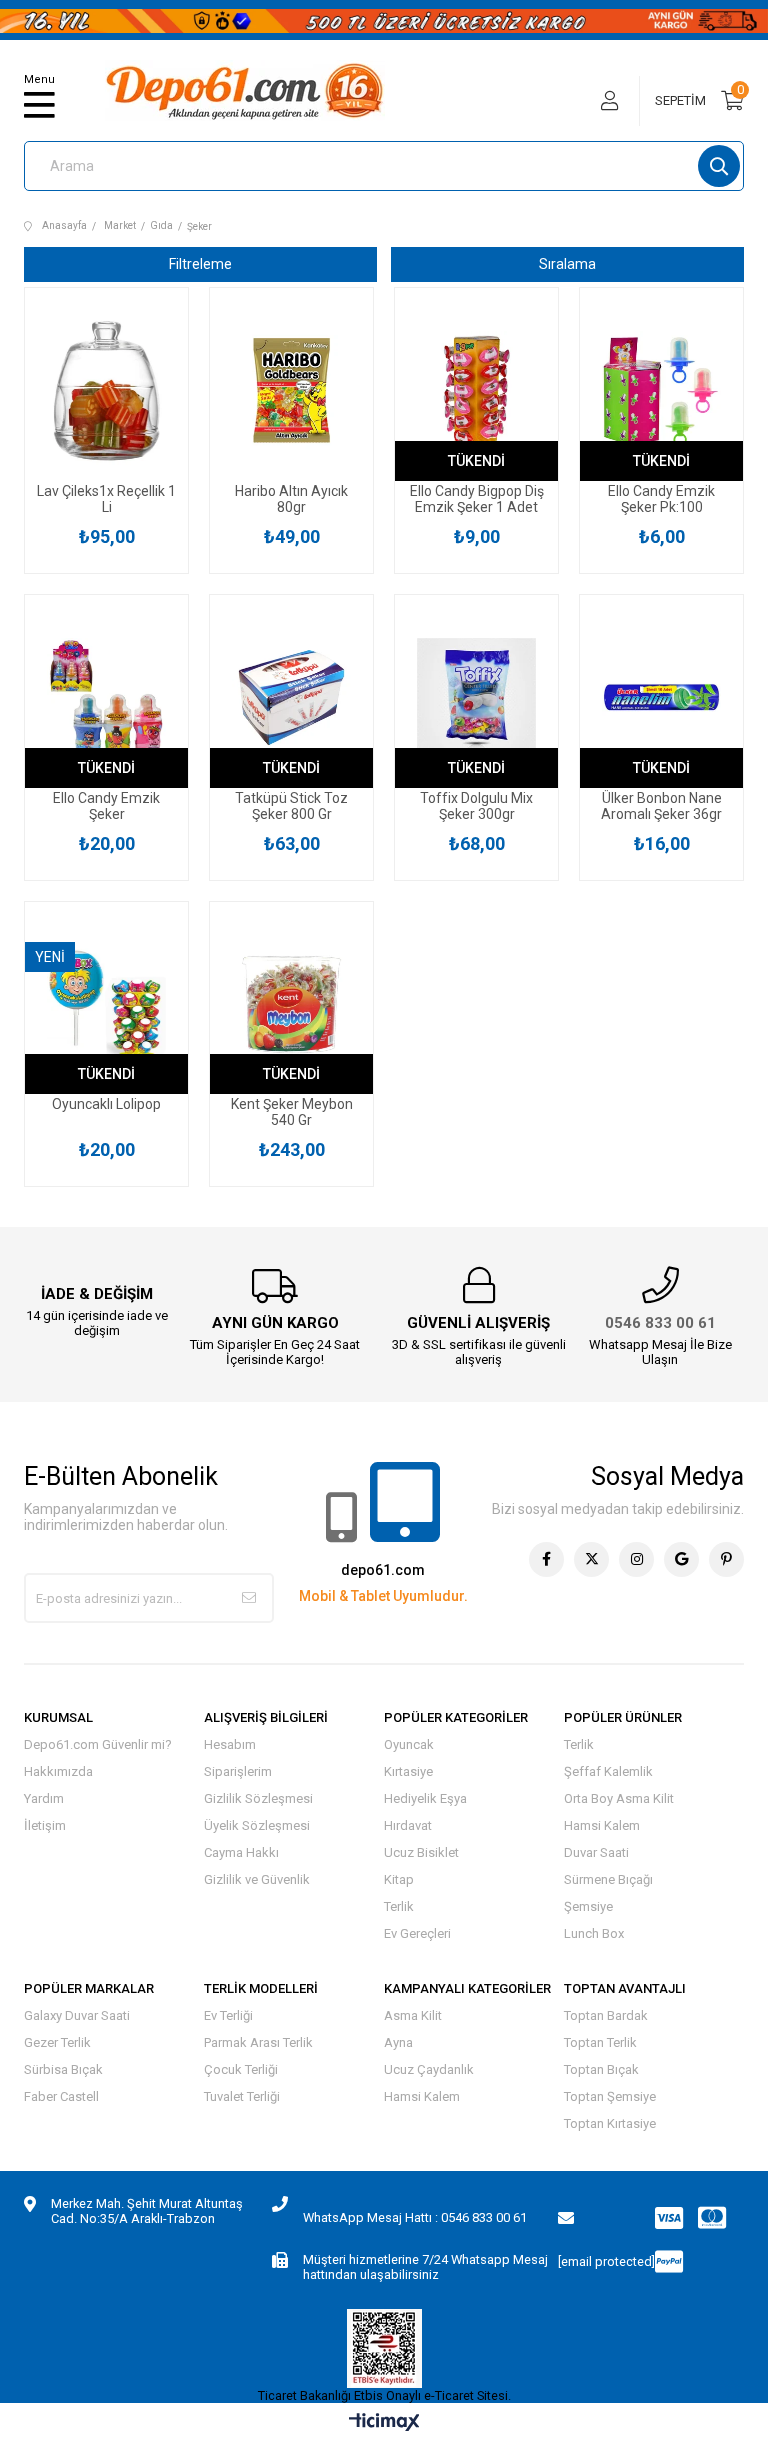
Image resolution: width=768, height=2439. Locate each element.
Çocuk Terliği (241, 2069)
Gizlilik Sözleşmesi (258, 1798)
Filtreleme (200, 264)
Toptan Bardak (606, 2015)
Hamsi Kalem (602, 1825)
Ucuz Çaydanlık (429, 2069)
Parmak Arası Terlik (258, 2042)
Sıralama (567, 264)
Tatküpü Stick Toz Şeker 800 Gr (291, 806)
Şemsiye (588, 1906)
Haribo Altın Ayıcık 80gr (291, 499)
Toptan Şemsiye (610, 2096)
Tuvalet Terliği (242, 2096)
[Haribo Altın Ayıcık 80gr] (291, 391)
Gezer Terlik (57, 2042)
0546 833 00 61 (660, 1323)
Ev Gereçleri (417, 1933)
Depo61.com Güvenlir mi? (98, 1744)
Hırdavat (408, 1825)
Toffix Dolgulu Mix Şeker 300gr (476, 806)
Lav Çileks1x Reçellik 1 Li (106, 499)
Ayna (398, 2042)
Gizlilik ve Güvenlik (257, 1879)
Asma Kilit (413, 2015)
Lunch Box (594, 1933)
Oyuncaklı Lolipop (106, 1104)
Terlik (399, 1906)
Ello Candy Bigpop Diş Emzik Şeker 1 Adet (477, 499)
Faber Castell (61, 2096)
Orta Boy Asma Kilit (619, 1798)
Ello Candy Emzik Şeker (106, 806)
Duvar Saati (596, 1852)
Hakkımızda (58, 1771)
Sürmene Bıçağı (608, 1879)
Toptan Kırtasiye (610, 2123)
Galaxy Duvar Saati (77, 2015)
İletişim (45, 1825)
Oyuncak (409, 1744)
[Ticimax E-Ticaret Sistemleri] (384, 2423)
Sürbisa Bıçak (63, 2069)
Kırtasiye (408, 1771)
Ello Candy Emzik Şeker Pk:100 (661, 499)
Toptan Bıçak (601, 2069)
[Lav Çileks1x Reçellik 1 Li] (106, 391)
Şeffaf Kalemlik (608, 1771)
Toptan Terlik (600, 2042)
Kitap (399, 1879)
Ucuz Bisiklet (421, 1852)
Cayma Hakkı (241, 1852)
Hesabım (230, 1744)
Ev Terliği (228, 2015)
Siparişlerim (238, 1771)
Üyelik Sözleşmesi (257, 1825)
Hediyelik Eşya (425, 1798)
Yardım (44, 1798)
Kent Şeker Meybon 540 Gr (292, 1112)
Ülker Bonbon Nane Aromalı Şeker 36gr (661, 806)
